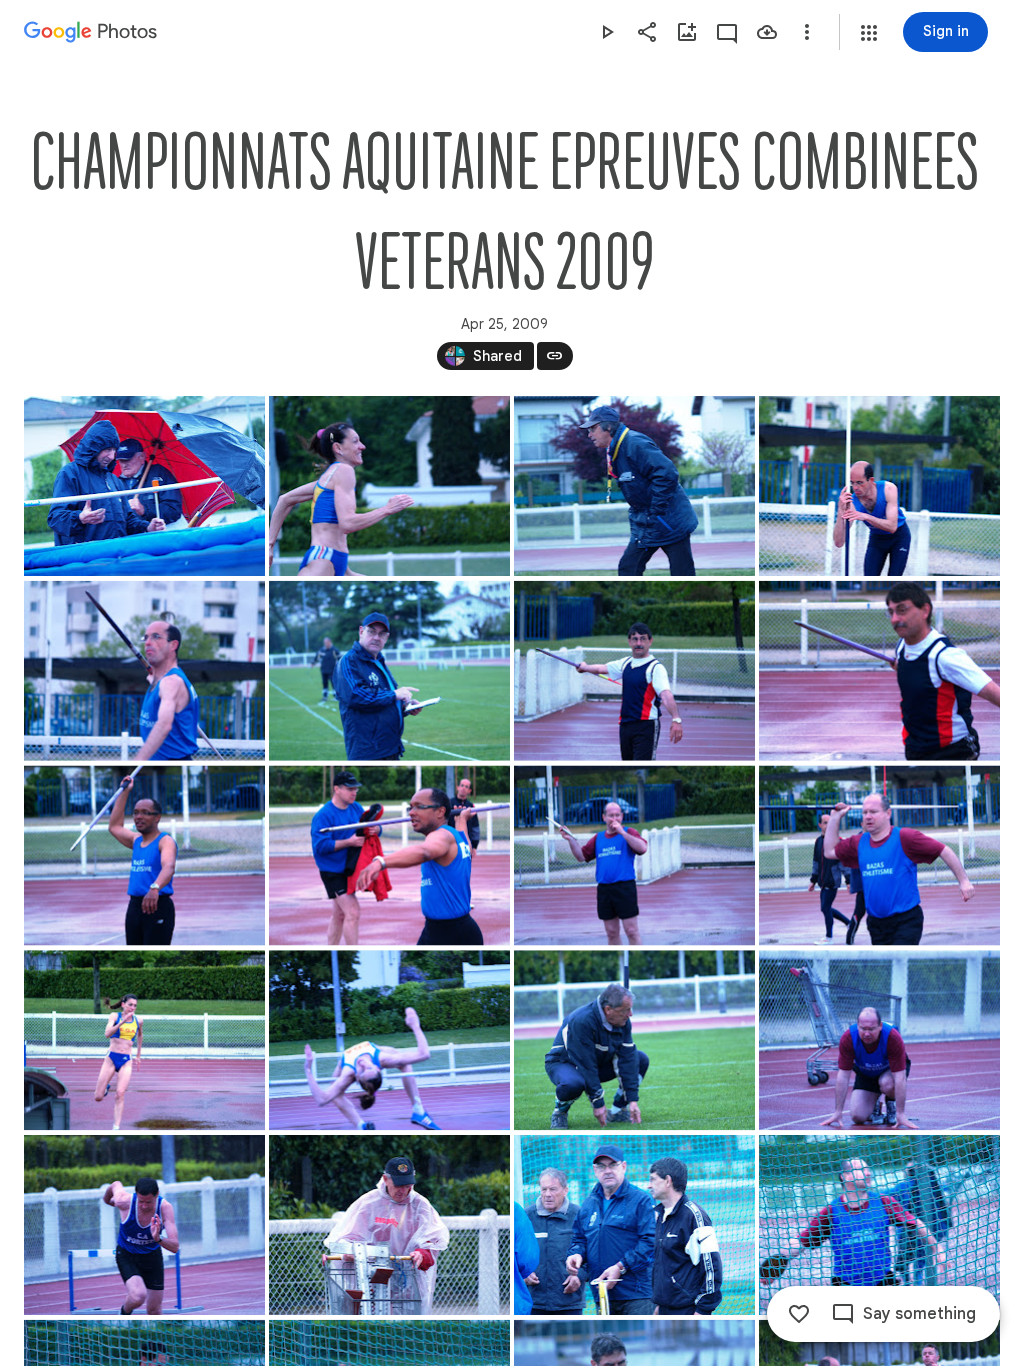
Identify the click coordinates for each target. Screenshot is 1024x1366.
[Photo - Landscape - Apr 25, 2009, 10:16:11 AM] (389, 486)
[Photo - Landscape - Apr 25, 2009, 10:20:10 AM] (879, 486)
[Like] (799, 1314)
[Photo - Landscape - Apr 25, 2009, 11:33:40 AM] (634, 1225)
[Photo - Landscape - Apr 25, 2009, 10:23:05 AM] (144, 856)
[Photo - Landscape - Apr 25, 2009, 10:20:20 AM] (144, 671)
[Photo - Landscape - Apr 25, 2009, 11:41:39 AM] (879, 1225)
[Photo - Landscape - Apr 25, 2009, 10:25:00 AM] (144, 1040)
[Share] (647, 32)
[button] (869, 33)
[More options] (807, 32)
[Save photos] (767, 32)
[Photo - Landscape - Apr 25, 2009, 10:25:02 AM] (389, 1040)
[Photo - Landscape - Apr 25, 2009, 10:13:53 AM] (144, 486)
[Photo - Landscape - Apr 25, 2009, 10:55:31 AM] (144, 1225)
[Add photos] (687, 32)
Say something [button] (919, 1314)
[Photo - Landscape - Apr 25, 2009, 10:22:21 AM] (634, 671)
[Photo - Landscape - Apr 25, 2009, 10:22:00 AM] (389, 671)
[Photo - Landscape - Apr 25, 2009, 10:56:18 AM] (389, 1225)
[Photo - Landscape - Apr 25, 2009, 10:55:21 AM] (879, 1040)
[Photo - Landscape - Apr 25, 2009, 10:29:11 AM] (634, 1040)
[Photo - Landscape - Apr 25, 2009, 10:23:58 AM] (634, 856)
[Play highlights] (607, 32)
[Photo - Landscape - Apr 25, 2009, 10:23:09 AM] (389, 856)
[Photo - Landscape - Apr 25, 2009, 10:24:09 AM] (879, 856)
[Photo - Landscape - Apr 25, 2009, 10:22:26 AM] (879, 671)
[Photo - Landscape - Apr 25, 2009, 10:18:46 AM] (634, 486)
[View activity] (727, 32)
